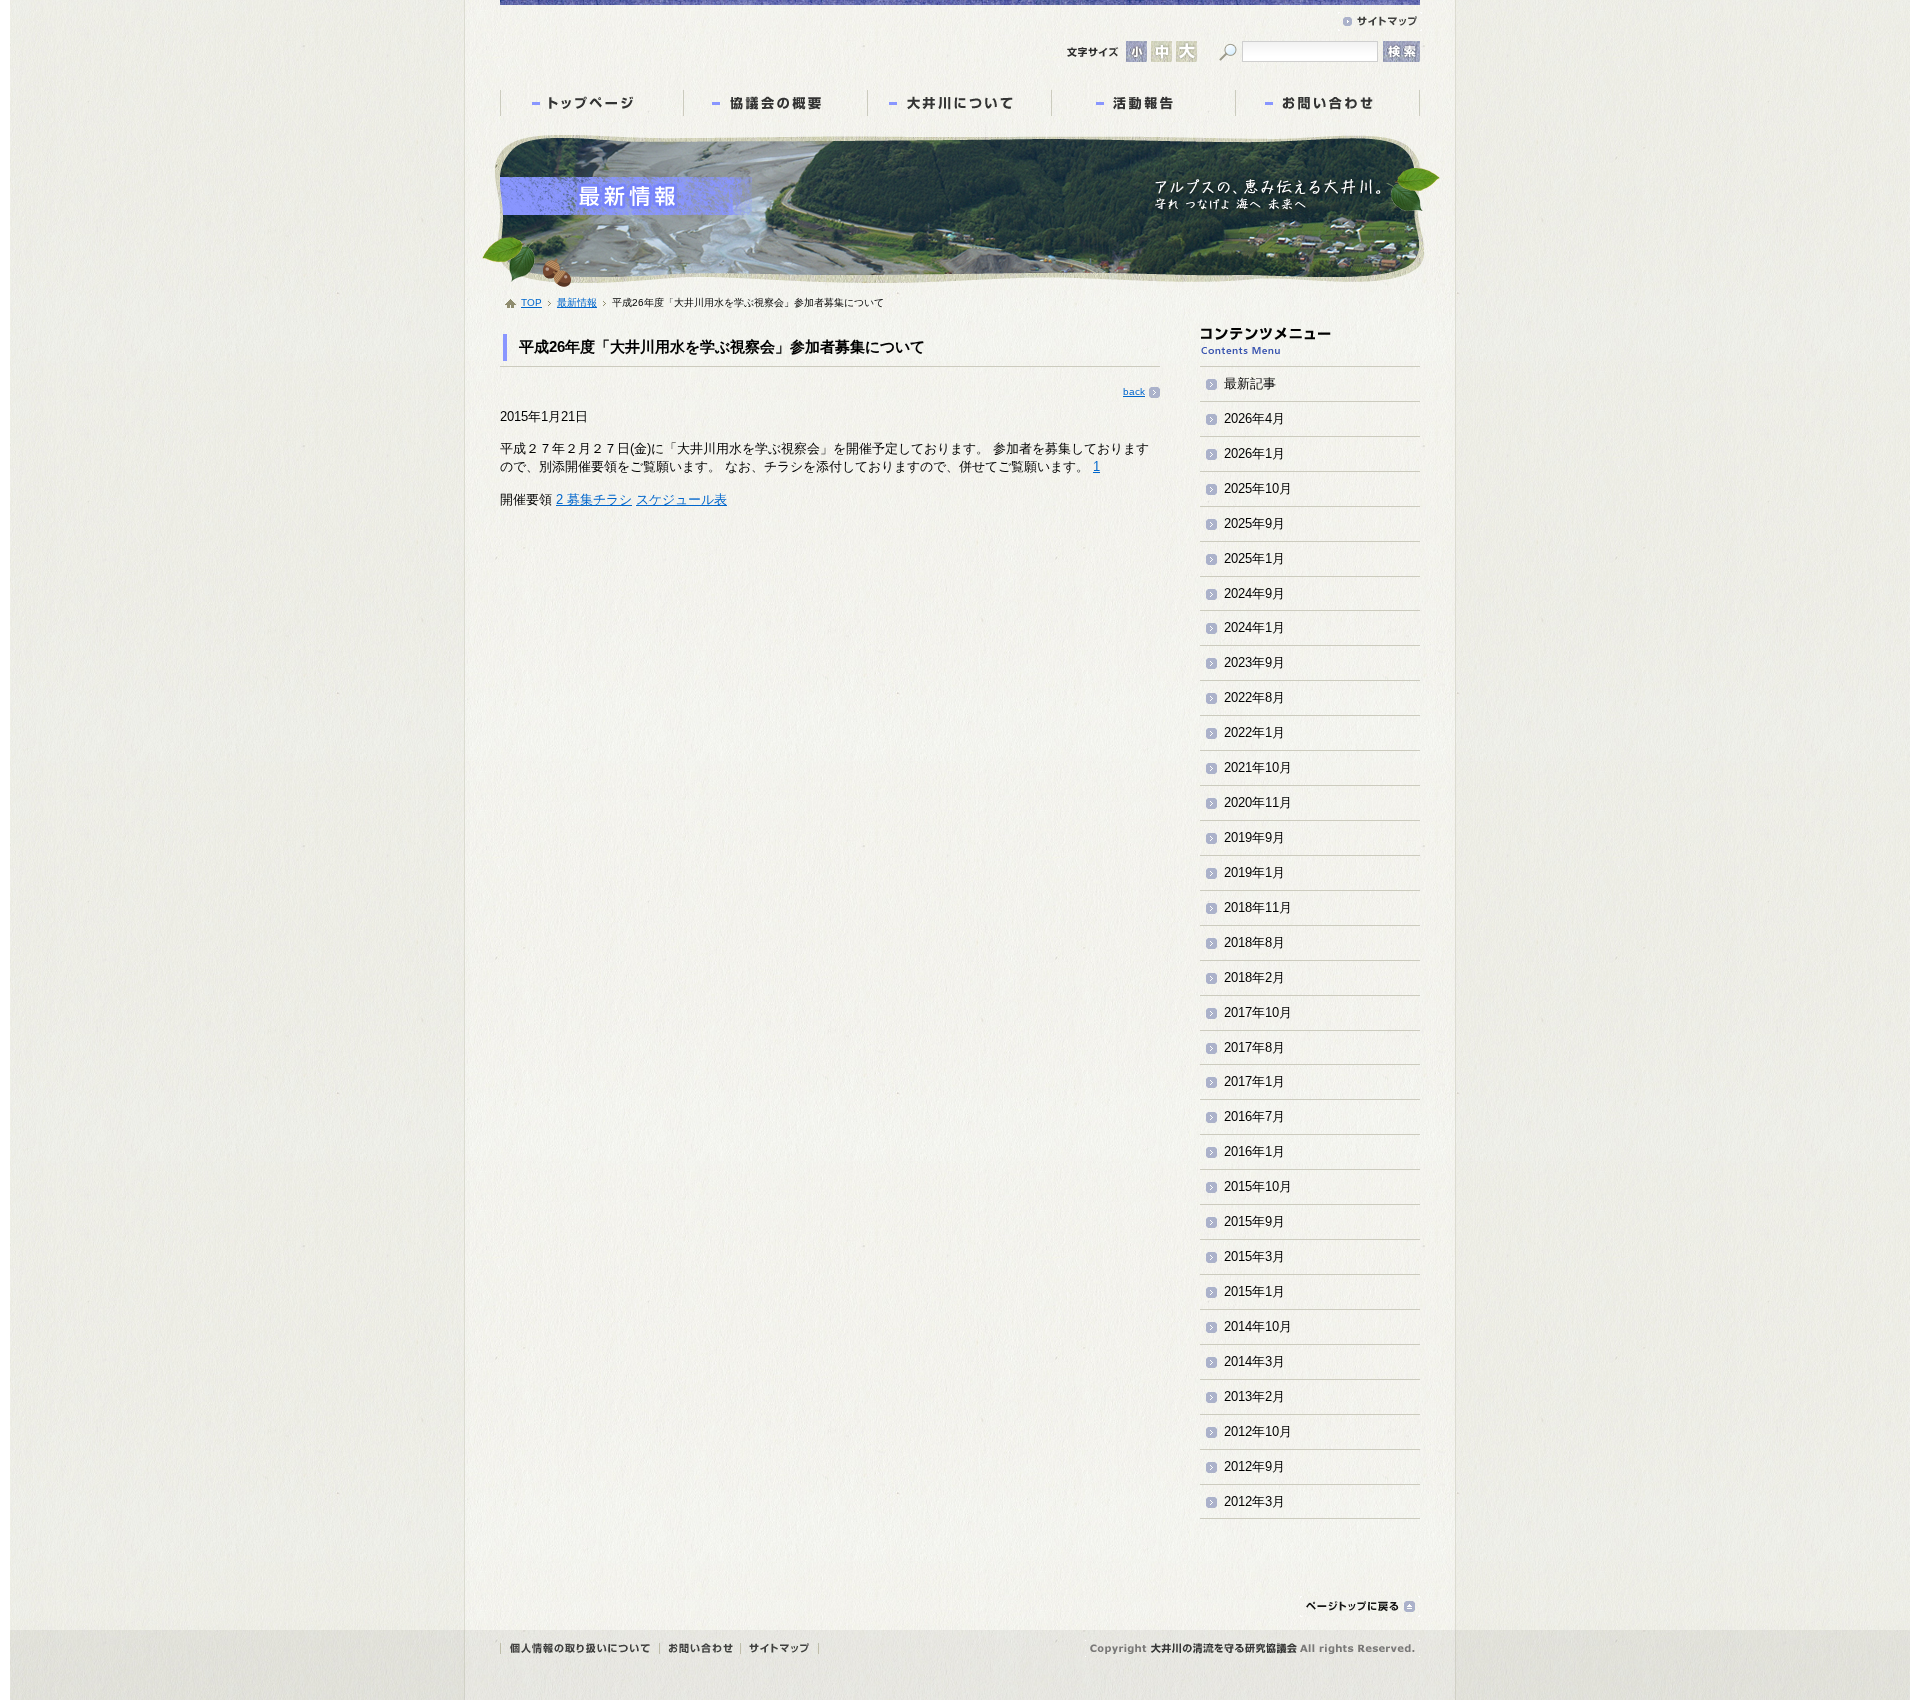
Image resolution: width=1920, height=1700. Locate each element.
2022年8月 (1254, 697)
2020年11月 (1258, 802)
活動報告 (1143, 103)
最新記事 (1250, 383)
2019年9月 (1254, 837)
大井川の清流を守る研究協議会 (691, 39)
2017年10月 (1258, 1012)
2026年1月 (1254, 453)
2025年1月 (1254, 558)
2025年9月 (1254, 523)
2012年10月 (1258, 1431)
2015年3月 (1254, 1256)
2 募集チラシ (594, 499)
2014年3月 (1254, 1361)
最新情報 (577, 302)
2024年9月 (1254, 593)
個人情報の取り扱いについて (1249, 21)
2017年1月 (1254, 1081)
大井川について (959, 103)
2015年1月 (1254, 1291)
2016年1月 (1254, 1151)
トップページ (592, 103)
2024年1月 (1254, 627)
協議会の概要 (775, 103)
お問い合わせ (1327, 103)
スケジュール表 (681, 499)
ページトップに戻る (1360, 1606)
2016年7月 (1254, 1116)
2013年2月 (1254, 1396)
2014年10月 (1258, 1326)
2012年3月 (1254, 1501)
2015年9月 (1254, 1221)
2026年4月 (1254, 418)
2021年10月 (1258, 767)
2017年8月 (1254, 1047)
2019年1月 (1254, 872)
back (1134, 391)
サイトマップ (1380, 21)
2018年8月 (1254, 942)
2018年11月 (1258, 907)
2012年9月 (1254, 1466)
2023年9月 (1254, 662)
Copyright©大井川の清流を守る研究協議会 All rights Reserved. (1252, 1648)
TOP (531, 302)
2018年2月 (1254, 977)
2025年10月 (1258, 488)
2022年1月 (1254, 732)
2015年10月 (1258, 1186)
